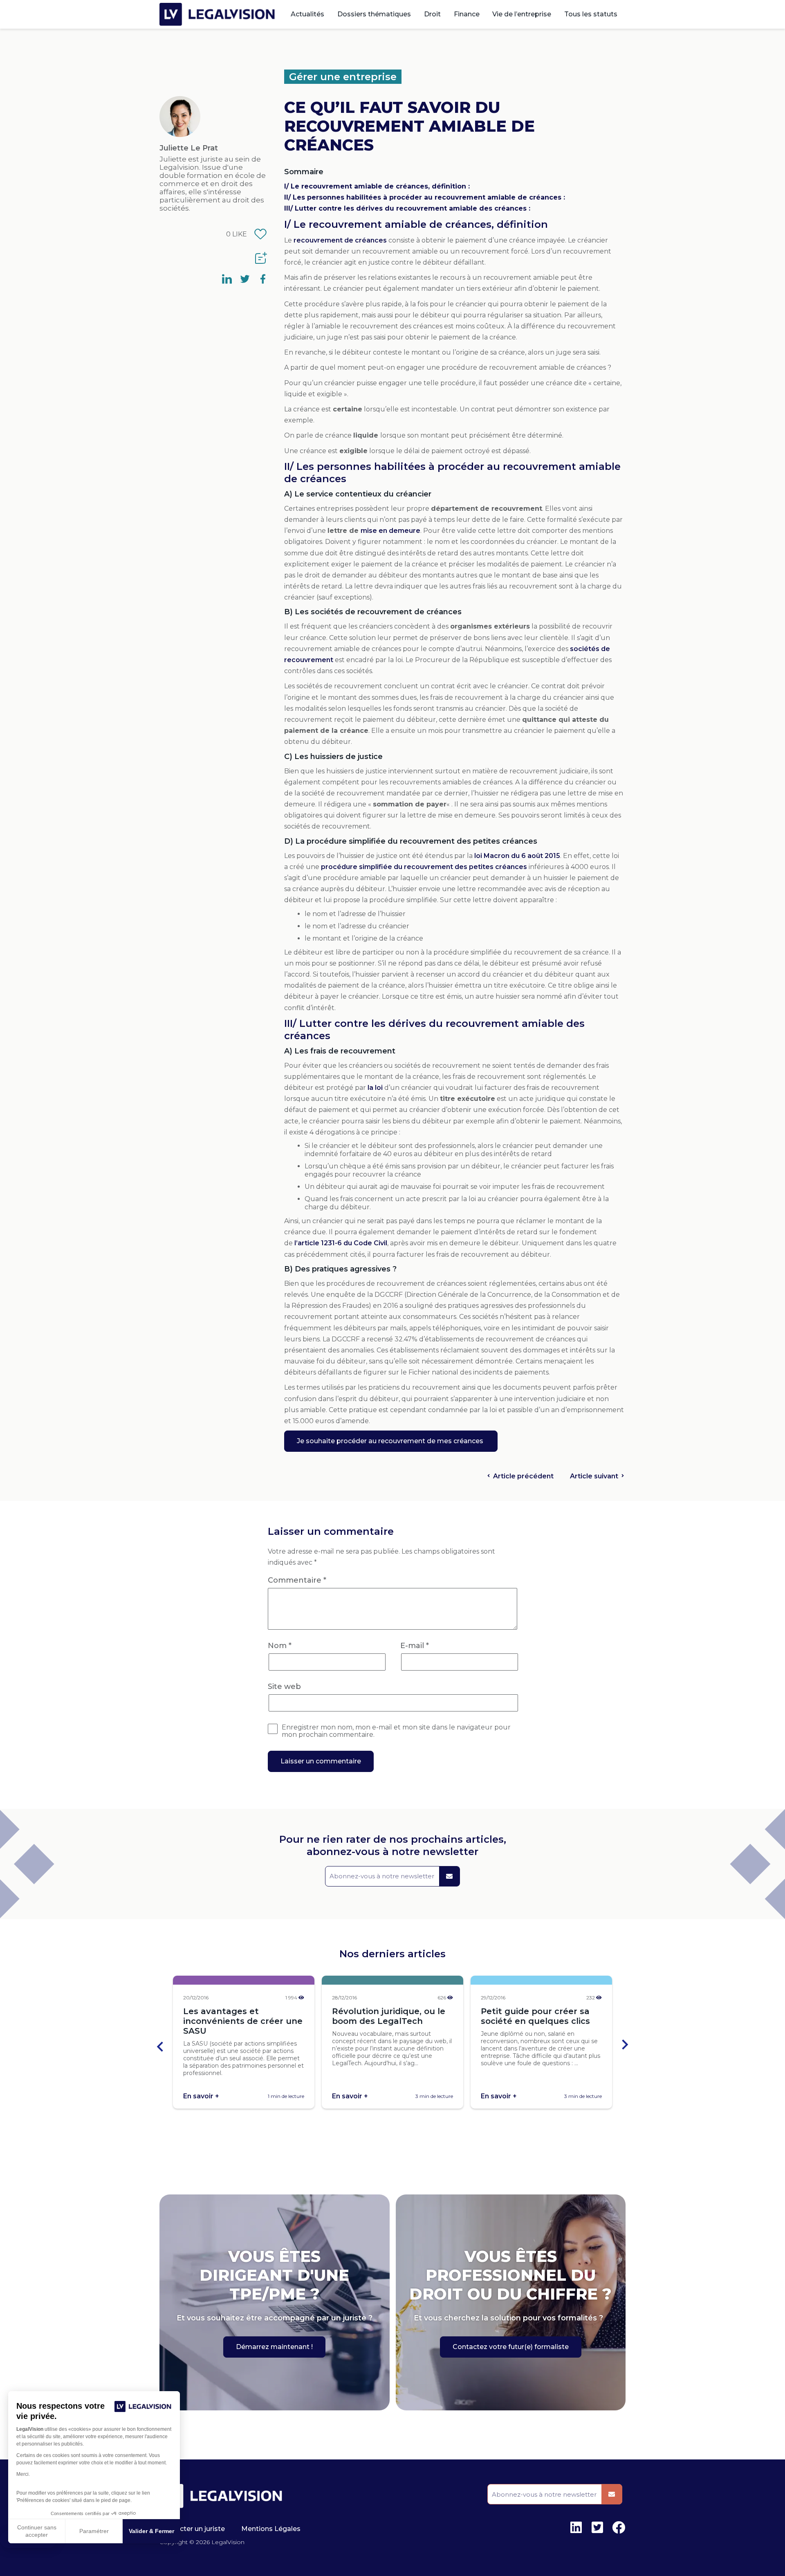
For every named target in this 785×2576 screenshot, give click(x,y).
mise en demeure (390, 531)
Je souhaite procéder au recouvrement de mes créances (391, 1441)
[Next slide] (624, 2045)
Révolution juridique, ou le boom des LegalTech (389, 2016)
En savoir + (201, 2096)
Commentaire (297, 1580)
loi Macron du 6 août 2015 (517, 856)
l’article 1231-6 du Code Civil (341, 1243)
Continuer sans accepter (37, 2531)
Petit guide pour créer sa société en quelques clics (535, 2016)
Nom (280, 1646)
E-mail (415, 1646)
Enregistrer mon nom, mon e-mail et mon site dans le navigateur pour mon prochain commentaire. (396, 1731)
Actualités (307, 14)
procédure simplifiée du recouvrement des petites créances (424, 867)
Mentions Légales (271, 2529)
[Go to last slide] (161, 2045)
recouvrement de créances (340, 240)
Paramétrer (94, 2531)
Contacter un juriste (192, 2529)
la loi (375, 1088)
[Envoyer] (449, 1876)
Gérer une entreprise (343, 77)
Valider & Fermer (151, 2531)
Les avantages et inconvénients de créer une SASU (243, 2021)
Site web (284, 1687)
